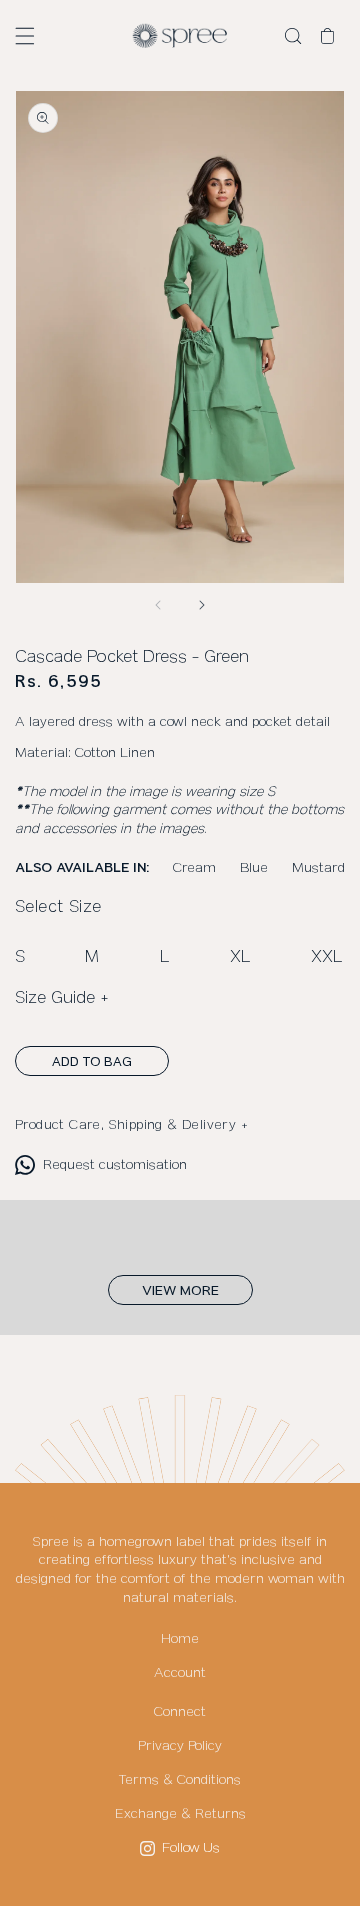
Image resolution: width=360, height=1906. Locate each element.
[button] (25, 36)
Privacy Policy (180, 1746)
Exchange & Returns (180, 1814)
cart (333, 37)
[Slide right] (202, 605)
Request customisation (115, 1165)
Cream (194, 868)
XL (240, 957)
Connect (180, 1712)
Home (180, 1639)
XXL (327, 957)
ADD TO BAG (92, 1062)
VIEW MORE (180, 1290)
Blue (254, 868)
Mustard (318, 868)
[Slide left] (158, 605)
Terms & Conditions (180, 1780)
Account (180, 1673)
